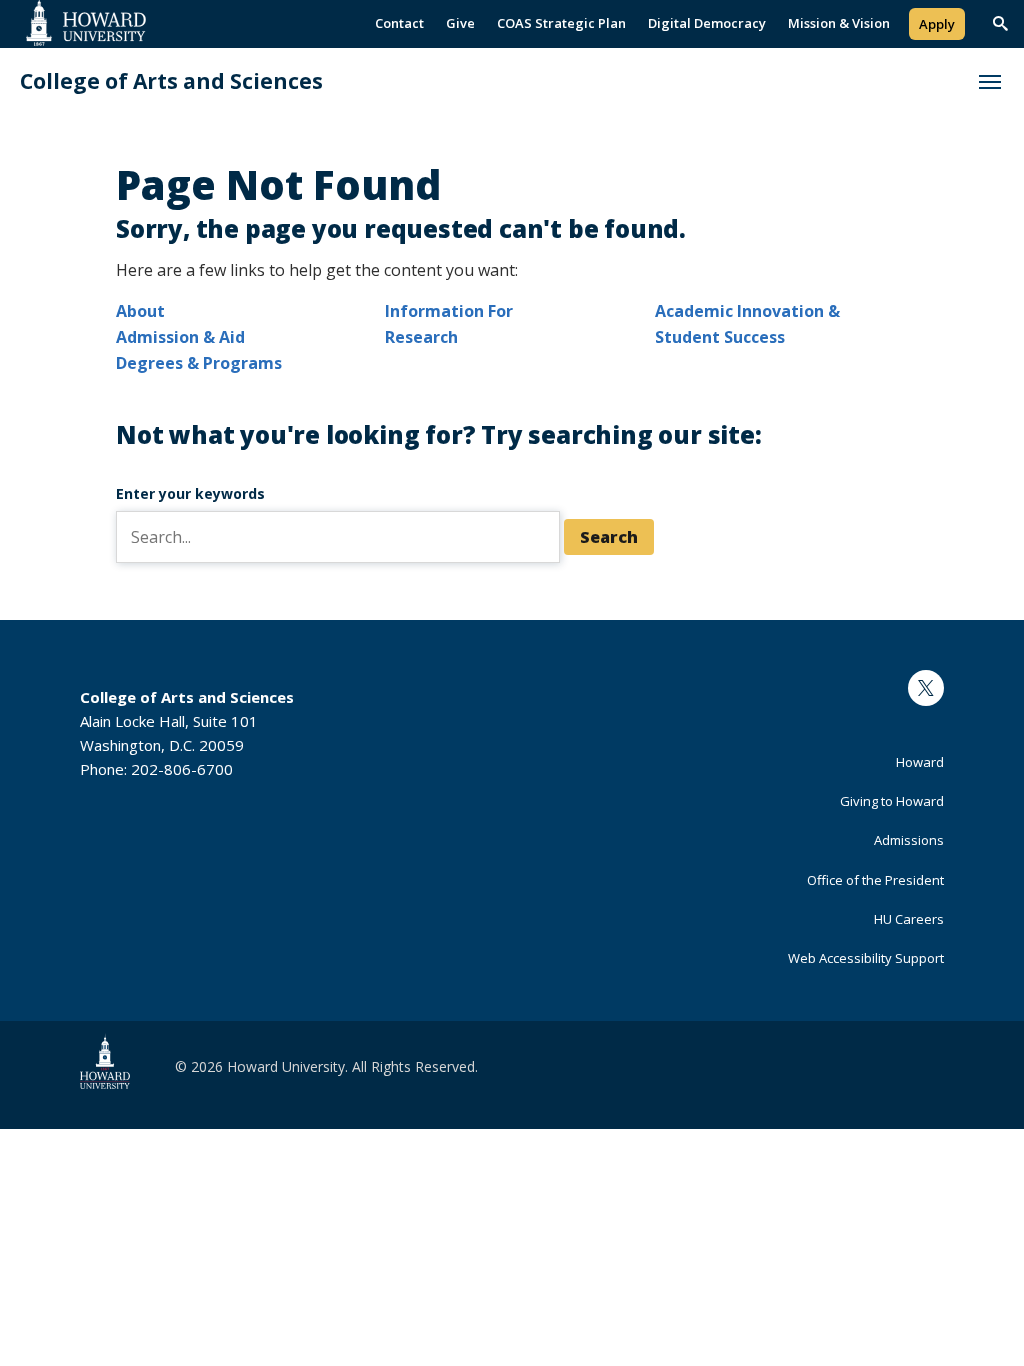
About (140, 311)
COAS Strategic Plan (561, 23)
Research (421, 337)
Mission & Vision (839, 23)
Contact (399, 23)
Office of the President (875, 880)
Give (460, 23)
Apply (937, 24)
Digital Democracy (707, 23)
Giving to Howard (892, 801)
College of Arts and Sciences (171, 81)
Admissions (909, 840)
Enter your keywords (190, 493)
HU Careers (909, 919)
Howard (920, 762)
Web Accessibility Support (866, 958)
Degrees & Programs (199, 363)
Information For (449, 311)
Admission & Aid (180, 337)
